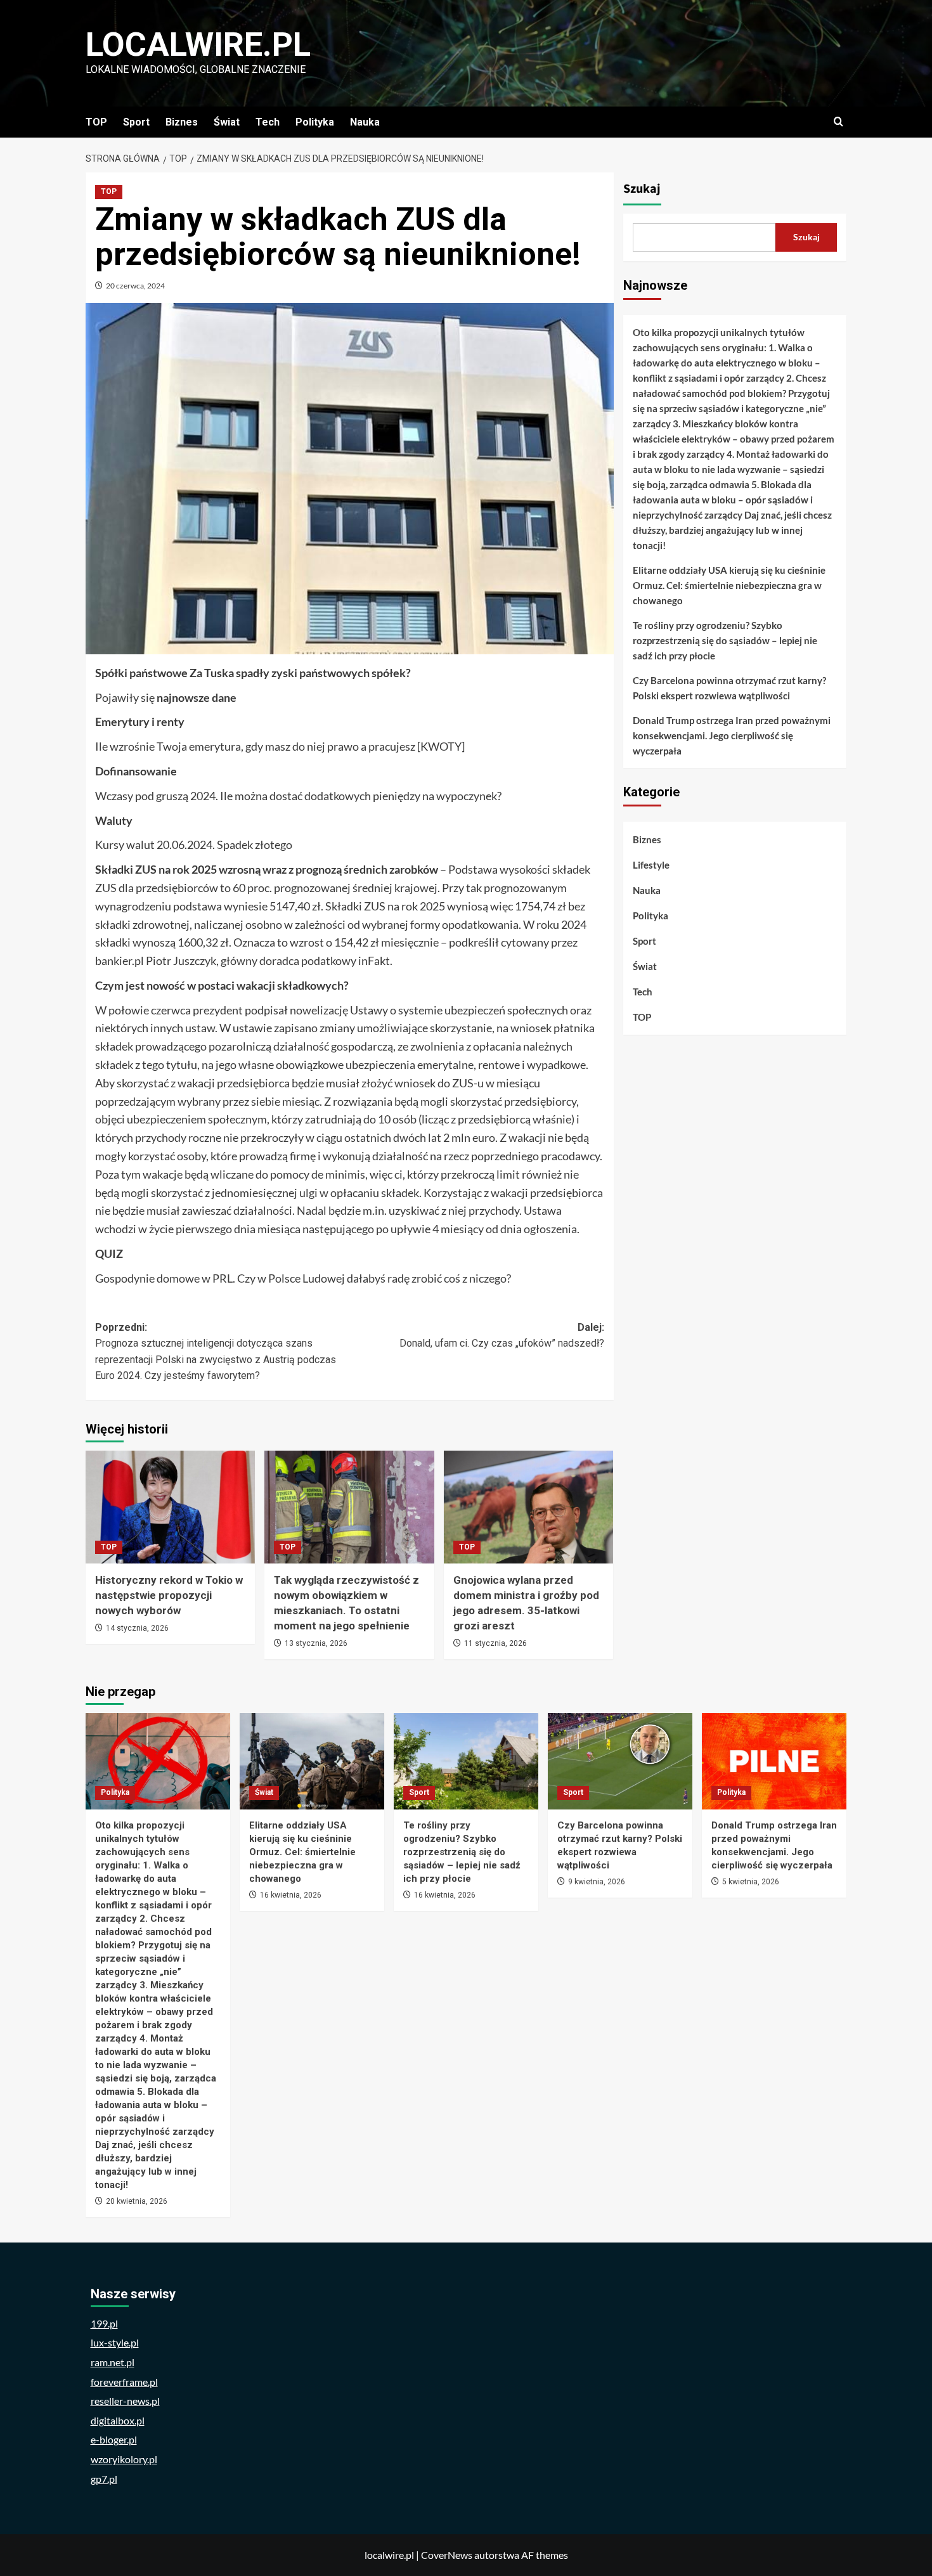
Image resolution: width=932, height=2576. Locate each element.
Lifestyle (651, 865)
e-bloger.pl (114, 2439)
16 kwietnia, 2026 (291, 1895)
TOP (96, 122)
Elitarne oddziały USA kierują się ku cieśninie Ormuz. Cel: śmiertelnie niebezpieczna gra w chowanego (729, 585)
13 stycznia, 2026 (316, 1643)
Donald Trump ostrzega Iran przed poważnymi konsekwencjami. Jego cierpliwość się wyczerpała (732, 735)
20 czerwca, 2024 (135, 286)
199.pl (104, 2323)
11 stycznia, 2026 (495, 1643)
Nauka (365, 122)
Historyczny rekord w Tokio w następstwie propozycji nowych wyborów (169, 1595)
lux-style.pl (115, 2342)
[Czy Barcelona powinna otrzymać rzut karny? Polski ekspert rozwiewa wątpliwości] (620, 1761)
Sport (136, 122)
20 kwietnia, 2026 (137, 2201)
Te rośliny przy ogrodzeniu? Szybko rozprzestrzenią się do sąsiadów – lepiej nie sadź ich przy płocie (725, 640)
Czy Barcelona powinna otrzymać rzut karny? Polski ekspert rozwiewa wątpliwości (729, 688)
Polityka (315, 122)
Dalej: (502, 1336)
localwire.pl (198, 45)
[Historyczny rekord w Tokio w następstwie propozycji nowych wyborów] (170, 1507)
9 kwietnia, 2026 (597, 1882)
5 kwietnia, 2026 (751, 1882)
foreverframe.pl (124, 2382)
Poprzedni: (216, 1352)
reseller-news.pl (125, 2401)
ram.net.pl (113, 2362)
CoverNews (447, 2555)
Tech (268, 122)
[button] (838, 122)
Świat (227, 122)
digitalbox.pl (118, 2420)
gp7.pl (104, 2479)
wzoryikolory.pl (124, 2459)
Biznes (182, 122)
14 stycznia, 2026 (137, 1628)
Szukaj (642, 189)
